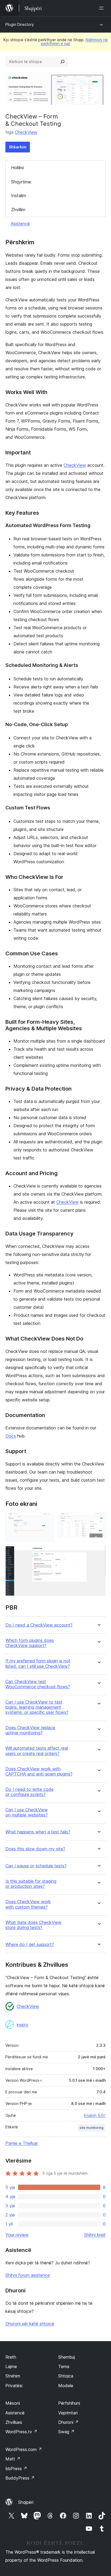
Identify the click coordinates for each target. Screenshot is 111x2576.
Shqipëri (26, 2502)
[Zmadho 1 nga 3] (46, 1520)
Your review (17, 2235)
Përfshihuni (69, 2403)
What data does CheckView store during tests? (33, 1925)
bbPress (16, 2469)
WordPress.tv (21, 2432)
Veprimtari (68, 2413)
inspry (22, 2025)
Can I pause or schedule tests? (36, 1866)
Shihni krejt (95, 2235)
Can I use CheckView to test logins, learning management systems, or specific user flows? (37, 1707)
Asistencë (20, 224)
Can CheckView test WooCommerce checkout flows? (38, 1684)
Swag (66, 2432)
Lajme (11, 2366)
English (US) (95, 2115)
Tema (64, 2366)
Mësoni (13, 2403)
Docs (11, 1436)
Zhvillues (14, 2422)
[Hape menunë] (102, 8)
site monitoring (91, 2128)
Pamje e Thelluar (22, 2143)
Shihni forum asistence (28, 2275)
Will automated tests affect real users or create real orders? (37, 1751)
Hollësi (18, 168)
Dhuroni (68, 2422)
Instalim (19, 196)
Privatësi (14, 2386)
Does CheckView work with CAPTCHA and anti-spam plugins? (39, 1771)
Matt (13, 2459)
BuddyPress (20, 2478)
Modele (66, 2386)
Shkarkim (18, 147)
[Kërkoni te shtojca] (63, 62)
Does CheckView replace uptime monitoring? (30, 1730)
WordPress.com (24, 2449)
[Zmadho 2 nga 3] (98, 1520)
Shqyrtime (21, 182)
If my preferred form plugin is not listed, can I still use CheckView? (38, 1663)
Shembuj (67, 2357)
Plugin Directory (20, 24)
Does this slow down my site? (35, 1849)
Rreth (11, 2357)
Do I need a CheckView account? (39, 1625)
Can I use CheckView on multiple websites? (27, 1812)
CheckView (26, 132)
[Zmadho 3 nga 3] (98, 1553)
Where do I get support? (30, 1945)
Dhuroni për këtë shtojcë (30, 2324)
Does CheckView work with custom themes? (28, 1904)
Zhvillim (18, 210)
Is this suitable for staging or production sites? (31, 1884)
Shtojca (66, 2376)
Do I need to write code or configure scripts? (30, 1792)
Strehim (13, 2376)
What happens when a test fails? (38, 1832)
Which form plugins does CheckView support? (30, 1643)
